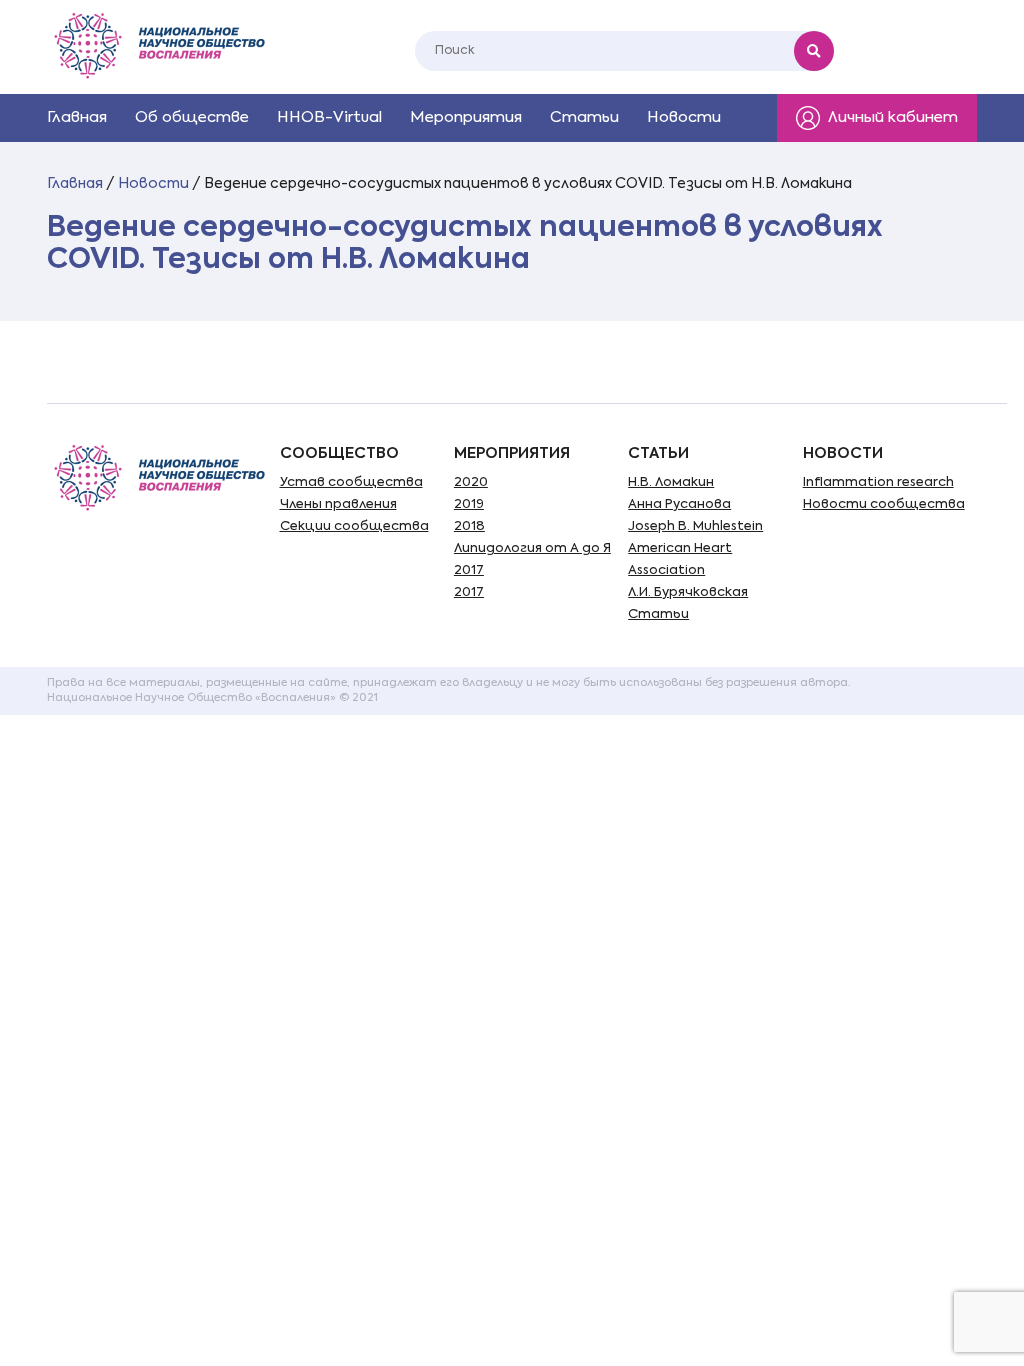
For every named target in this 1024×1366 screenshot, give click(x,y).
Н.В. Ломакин (671, 482)
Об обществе (192, 117)
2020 (471, 482)
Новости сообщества (884, 504)
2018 (469, 526)
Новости (684, 117)
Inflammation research (878, 482)
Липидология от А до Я (532, 548)
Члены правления (338, 504)
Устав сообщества (351, 482)
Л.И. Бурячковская (688, 592)
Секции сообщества (354, 526)
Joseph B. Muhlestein (695, 526)
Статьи (584, 117)
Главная (77, 117)
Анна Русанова (679, 504)
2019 (469, 504)
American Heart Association (680, 559)
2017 (469, 570)
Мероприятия (466, 117)
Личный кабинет (893, 117)
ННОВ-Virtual (329, 117)
